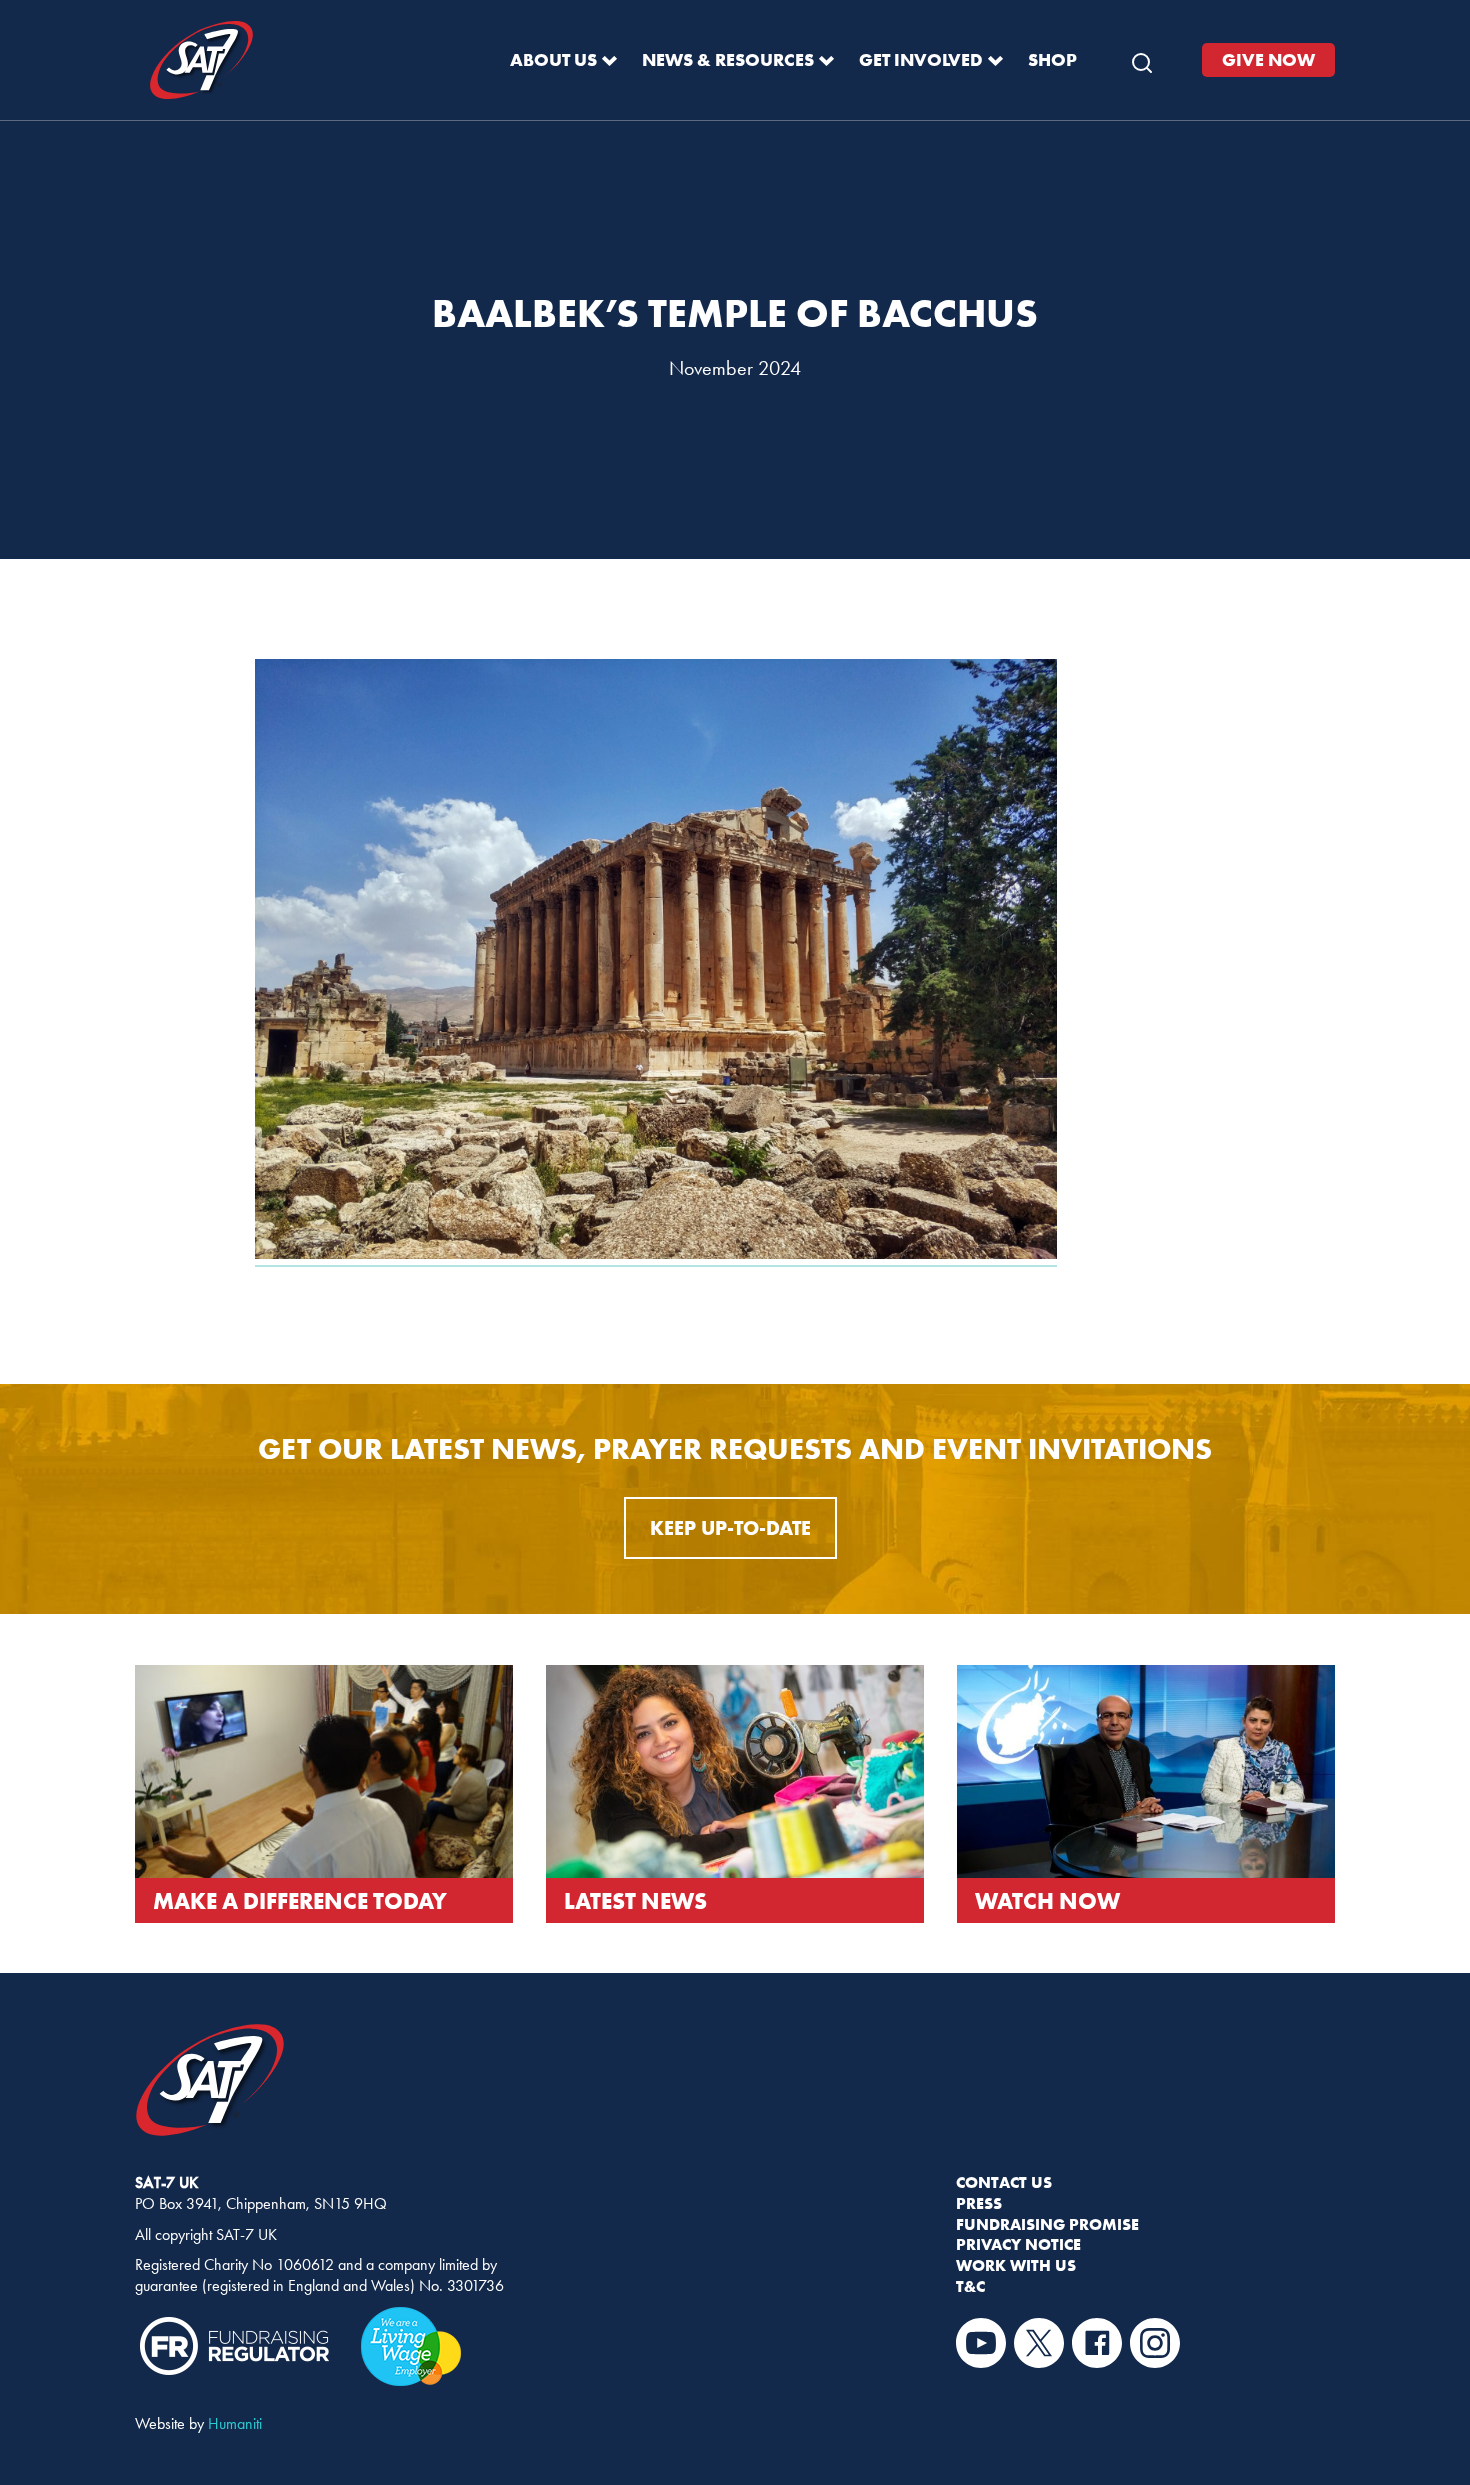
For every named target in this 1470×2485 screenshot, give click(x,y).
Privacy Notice (1018, 2244)
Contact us (1004, 2182)
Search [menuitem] (1142, 58)
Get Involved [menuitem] (921, 59)
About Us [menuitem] (553, 59)
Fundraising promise (1047, 2224)
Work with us (1016, 2265)
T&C (970, 2286)
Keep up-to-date (730, 1527)
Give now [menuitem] (1268, 59)
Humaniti (235, 2423)
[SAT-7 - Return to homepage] (201, 60)
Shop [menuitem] (1052, 59)
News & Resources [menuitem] (728, 59)
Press (979, 2203)
